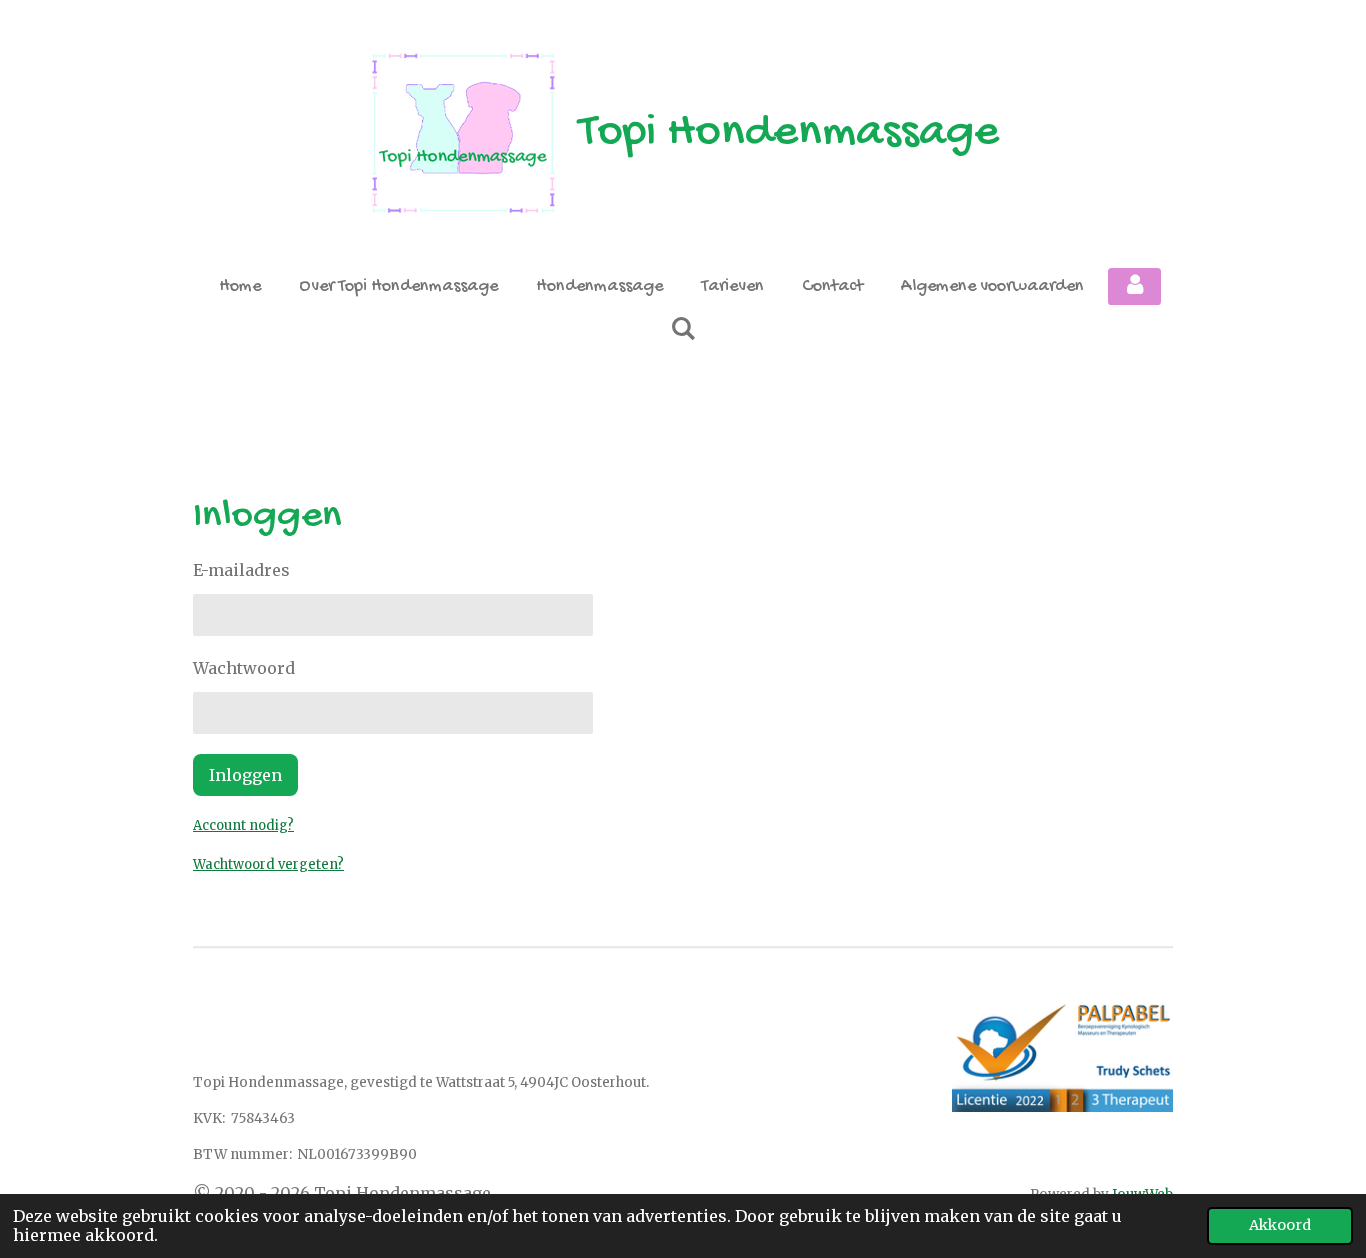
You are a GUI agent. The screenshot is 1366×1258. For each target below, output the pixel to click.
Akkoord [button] (1280, 1225)
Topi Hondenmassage (789, 133)
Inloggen (245, 775)
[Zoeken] (682, 331)
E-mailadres (241, 570)
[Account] (1134, 286)
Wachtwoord (244, 668)
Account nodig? (243, 825)
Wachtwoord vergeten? (268, 864)
